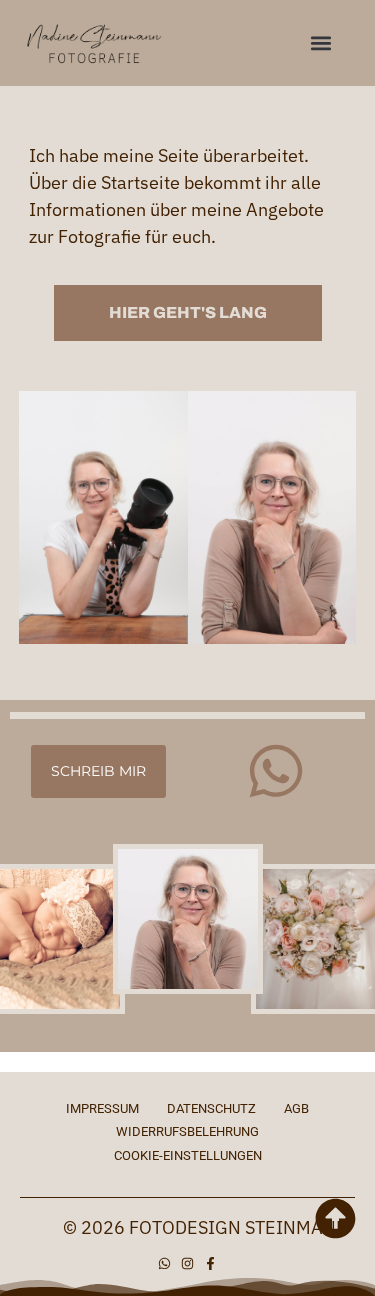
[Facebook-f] (210, 1263)
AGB (296, 1108)
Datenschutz (211, 1108)
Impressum (102, 1108)
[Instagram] (187, 1263)
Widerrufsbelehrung (187, 1131)
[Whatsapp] (276, 771)
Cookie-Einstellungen (188, 1155)
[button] (321, 43)
